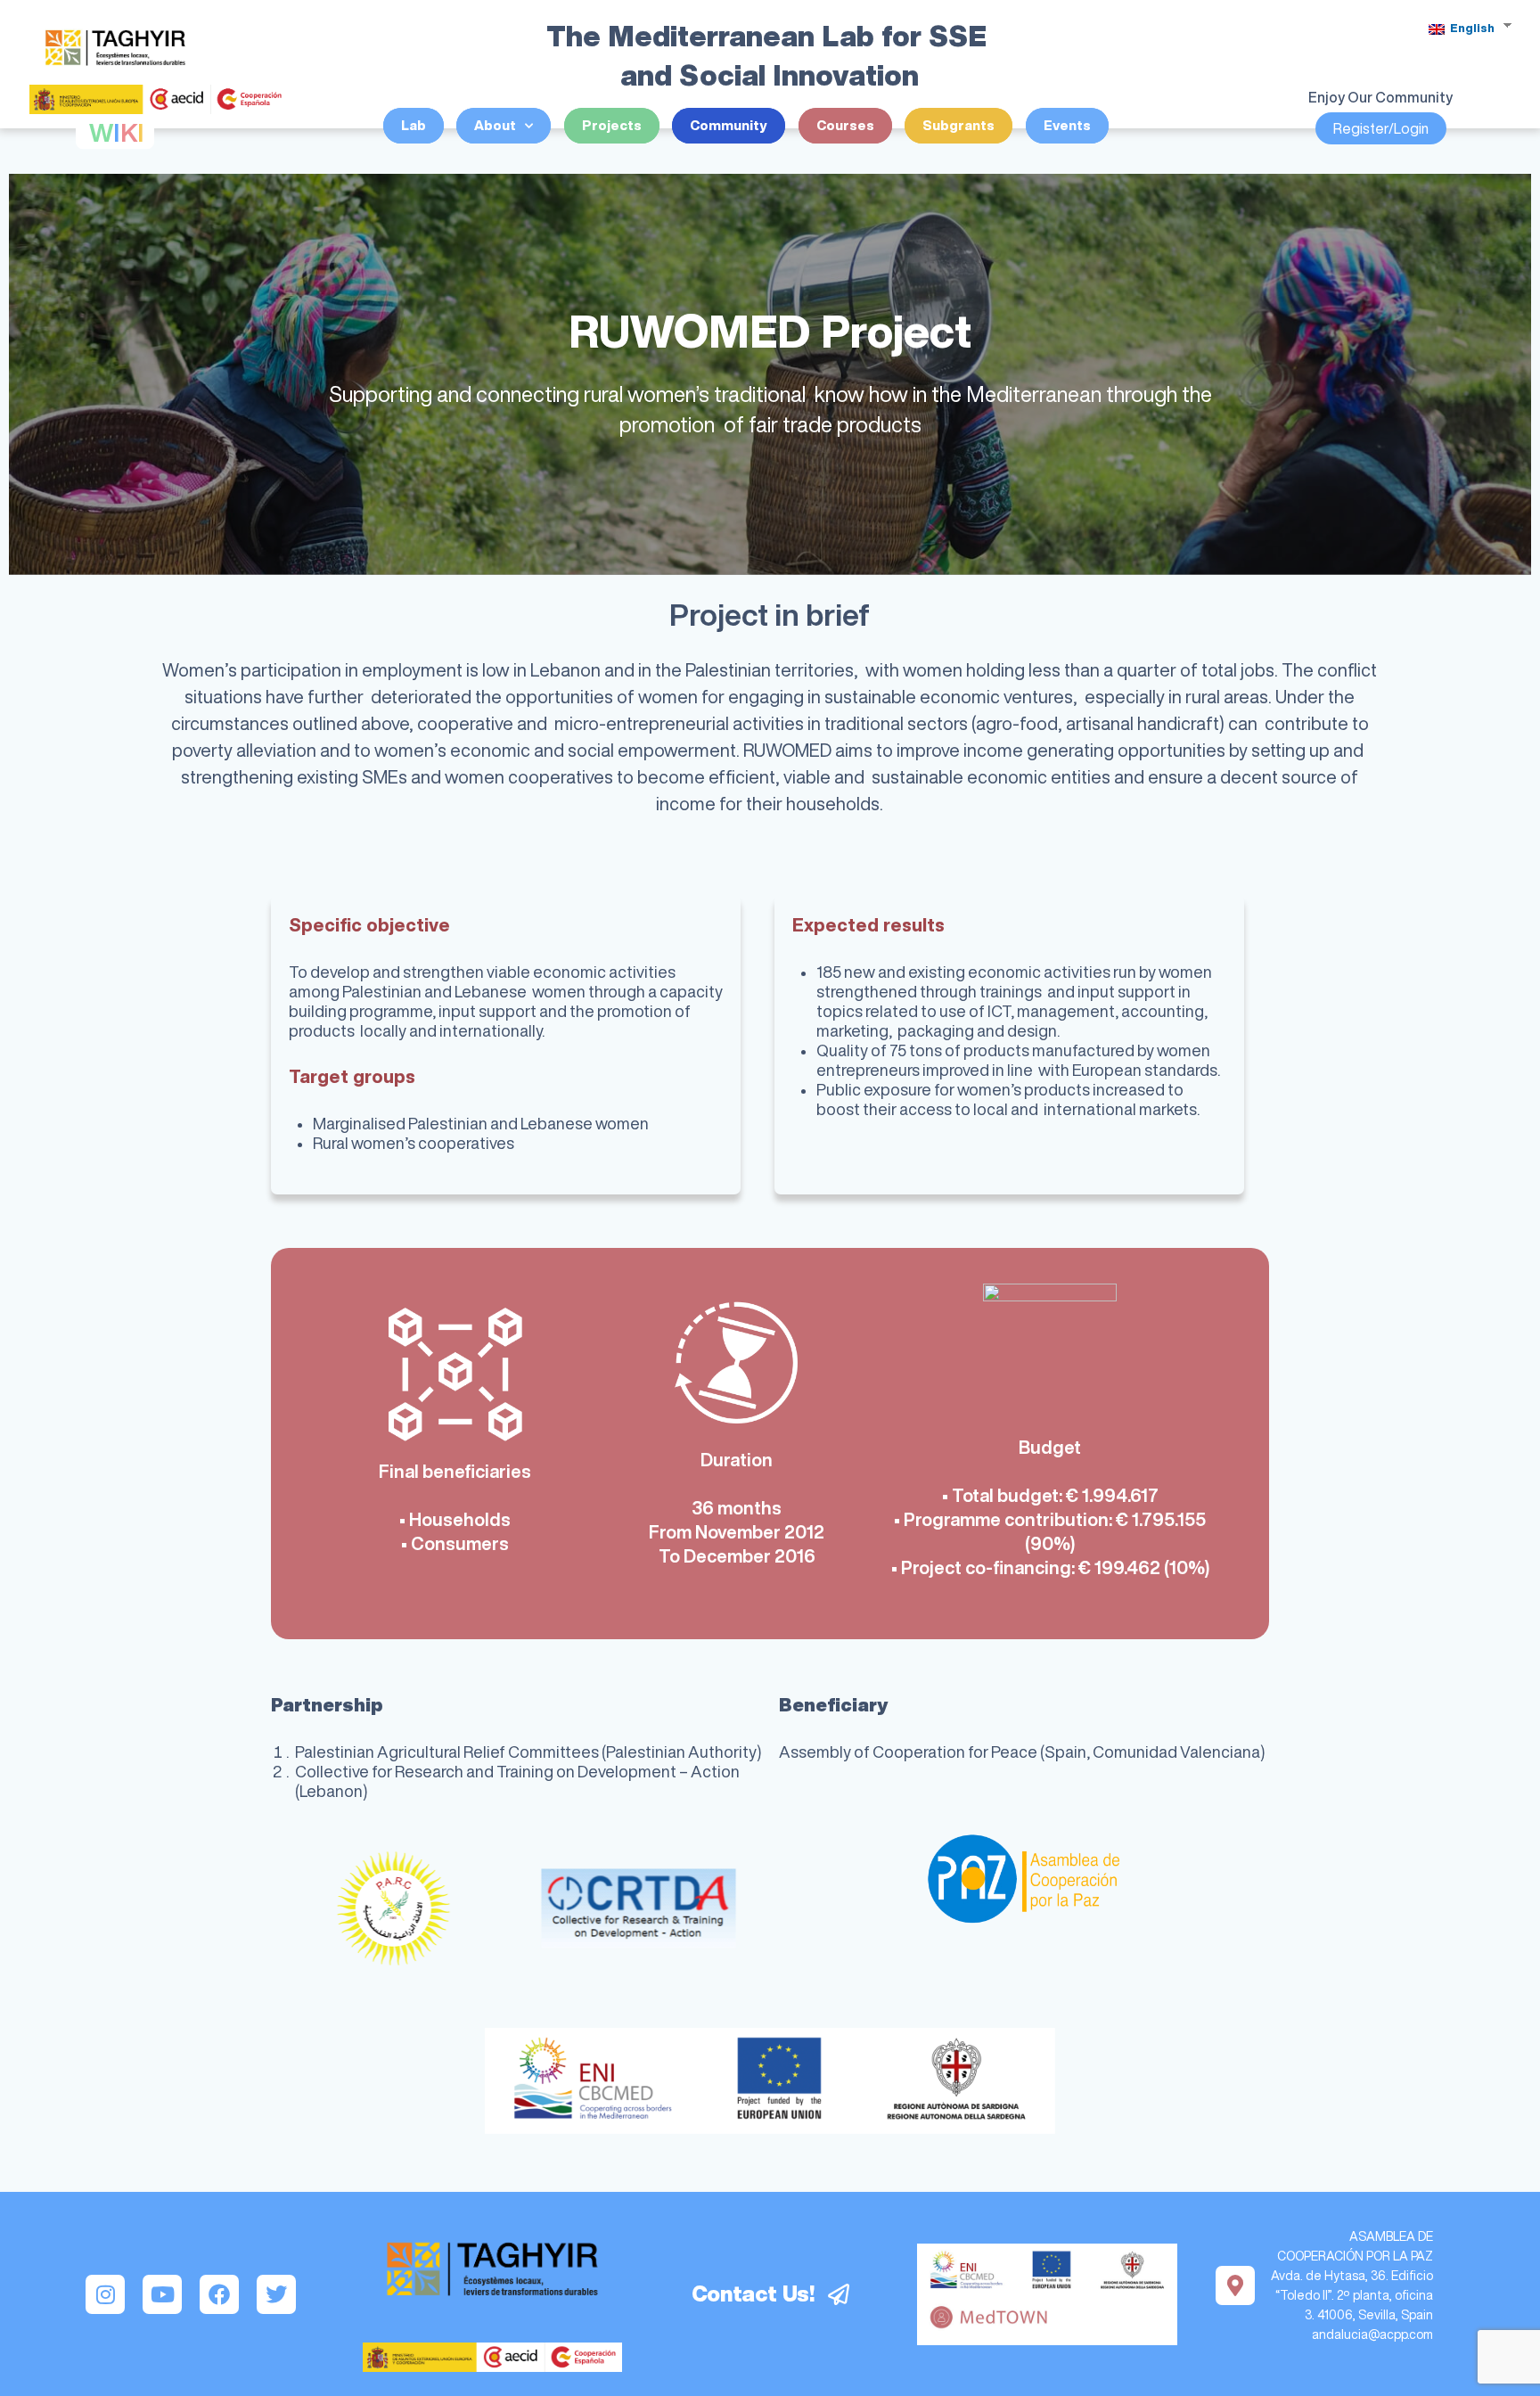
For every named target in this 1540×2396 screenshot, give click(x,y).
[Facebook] (219, 2294)
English (1471, 28)
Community (729, 125)
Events (1067, 125)
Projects (612, 125)
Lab (414, 125)
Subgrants (958, 125)
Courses (845, 125)
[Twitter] (276, 2294)
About (495, 125)
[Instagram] (105, 2294)
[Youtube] (162, 2294)
